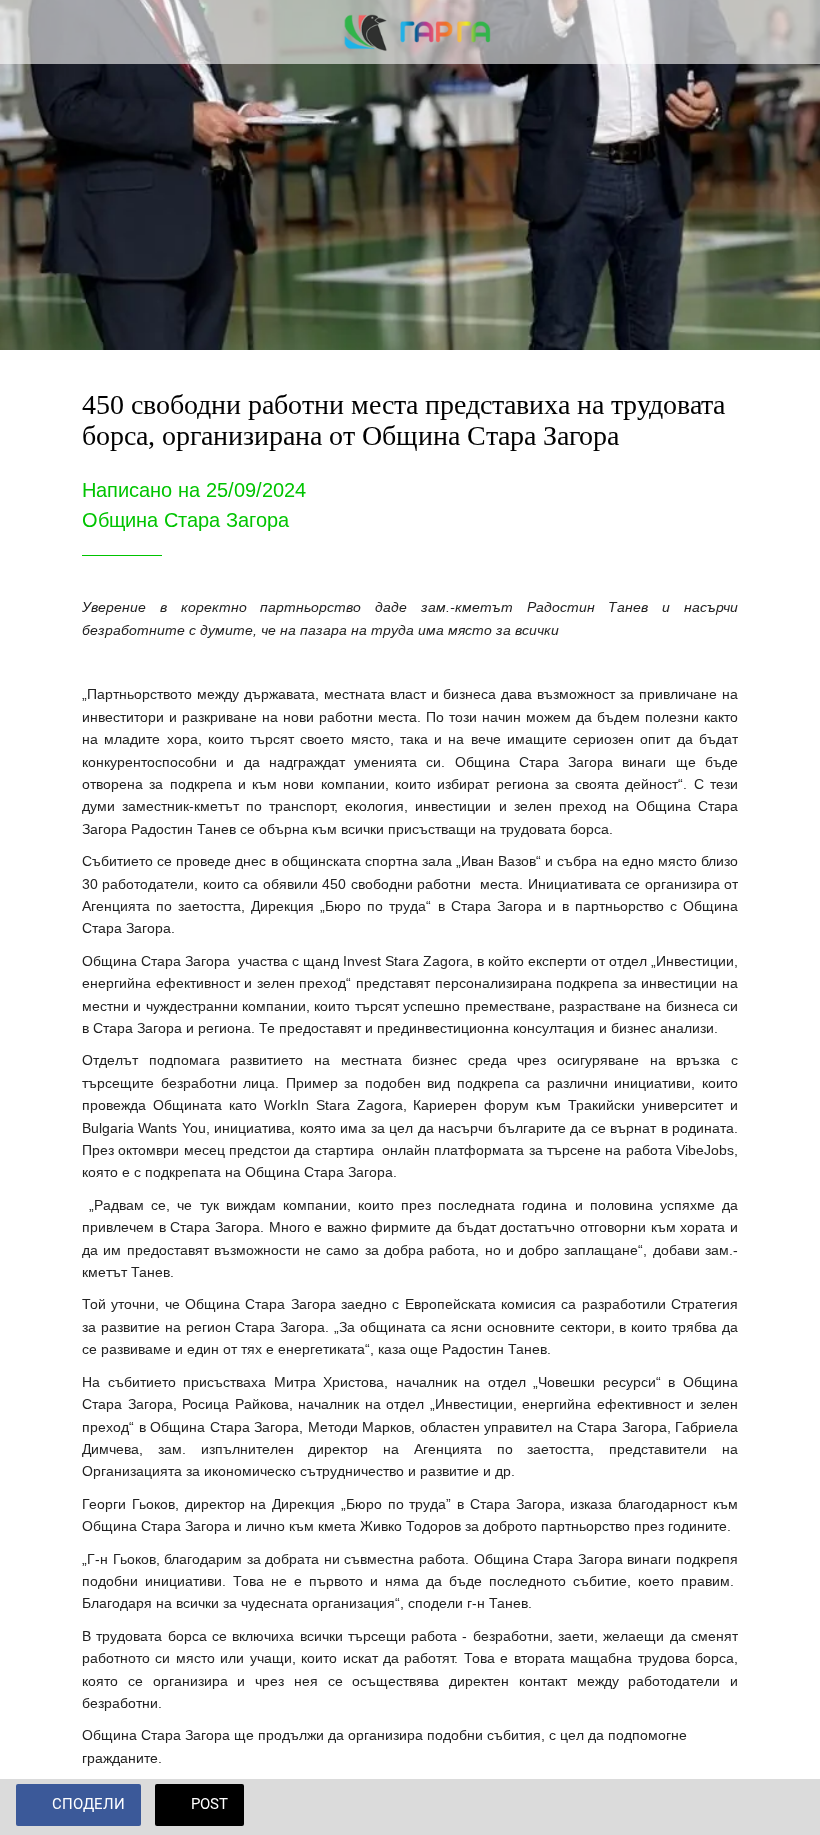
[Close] (32, 32)
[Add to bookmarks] (780, 1807)
